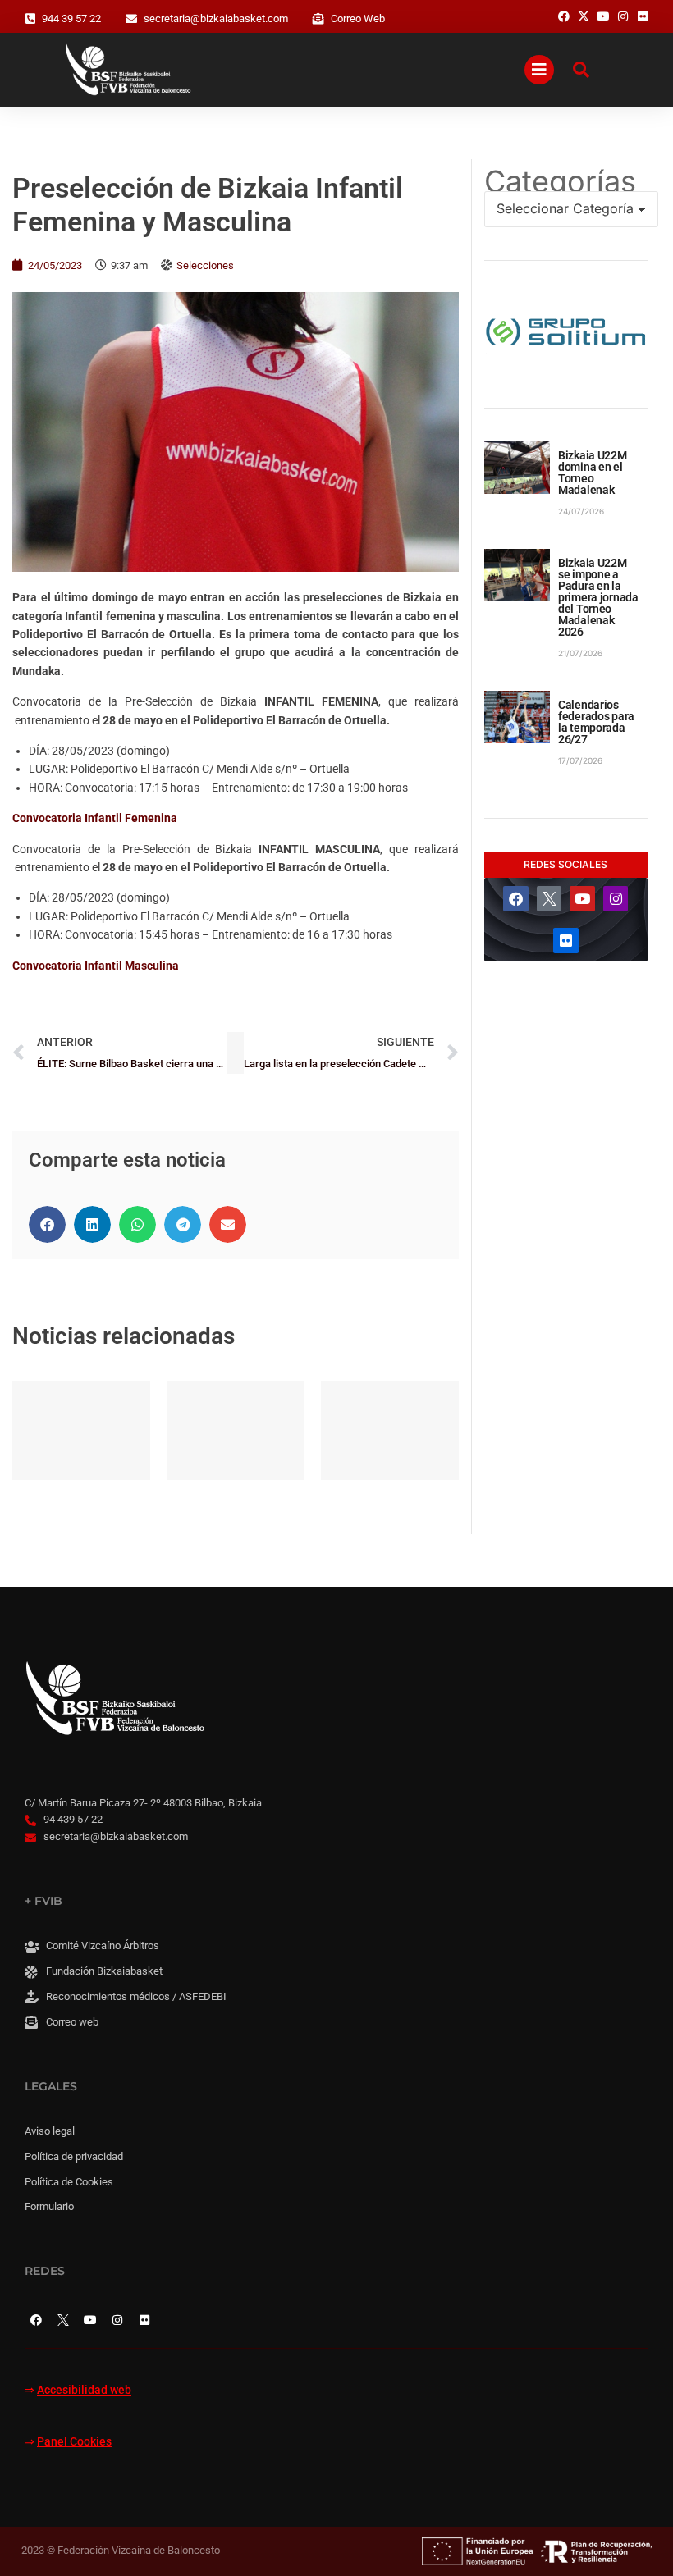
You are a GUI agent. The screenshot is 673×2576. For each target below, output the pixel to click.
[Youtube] (582, 899)
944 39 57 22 (71, 18)
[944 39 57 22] (30, 19)
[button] (47, 1224)
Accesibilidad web (84, 2390)
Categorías (560, 181)
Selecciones (205, 265)
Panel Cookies (74, 2442)
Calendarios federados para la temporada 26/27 (596, 722)
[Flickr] (566, 941)
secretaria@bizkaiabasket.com (216, 18)
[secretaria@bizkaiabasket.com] (131, 19)
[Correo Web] (318, 19)
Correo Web (358, 18)
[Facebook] (516, 899)
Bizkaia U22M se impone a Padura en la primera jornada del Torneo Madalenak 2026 (598, 597)
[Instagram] (616, 899)
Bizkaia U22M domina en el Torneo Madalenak (593, 473)
